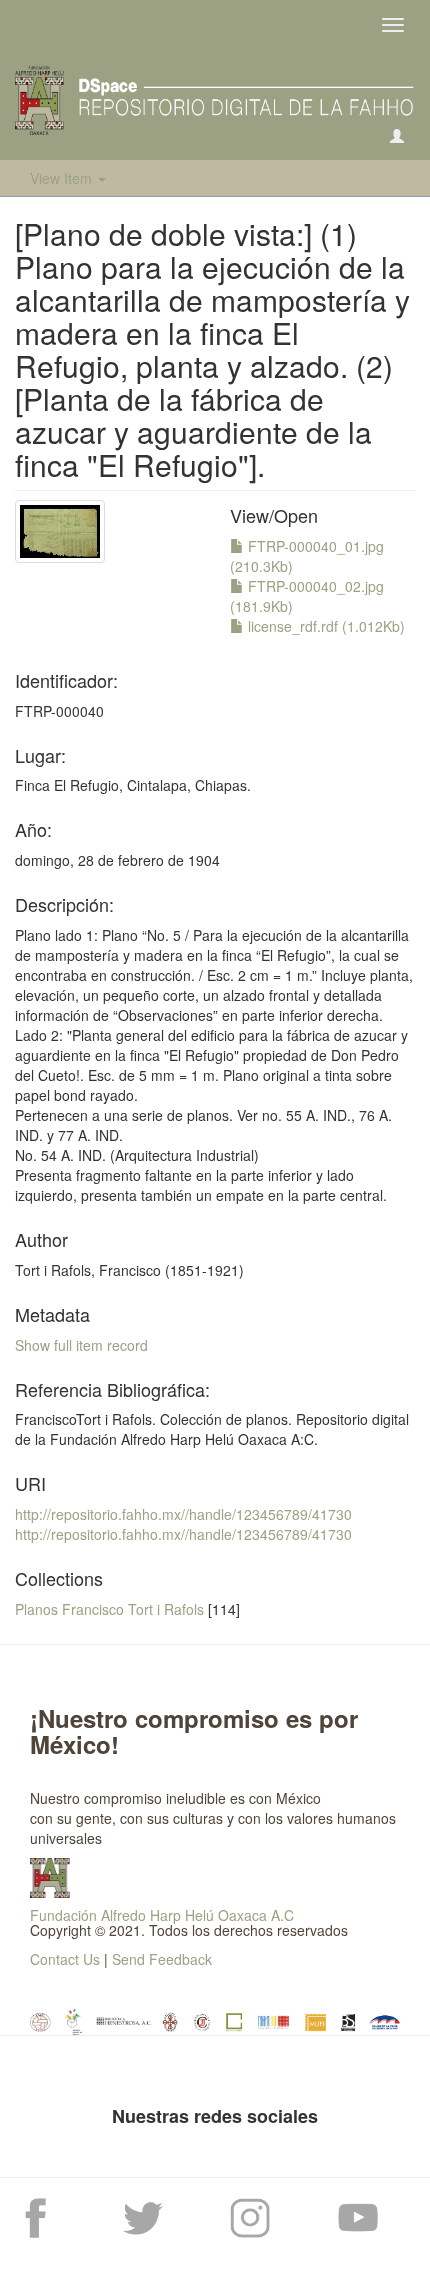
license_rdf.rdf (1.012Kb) (324, 626)
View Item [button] (63, 178)
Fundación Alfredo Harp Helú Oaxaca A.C (162, 1915)
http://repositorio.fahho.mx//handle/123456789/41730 (183, 1514)
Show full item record (81, 1345)
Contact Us (65, 1959)
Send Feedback (162, 1959)
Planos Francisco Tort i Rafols (109, 1609)
